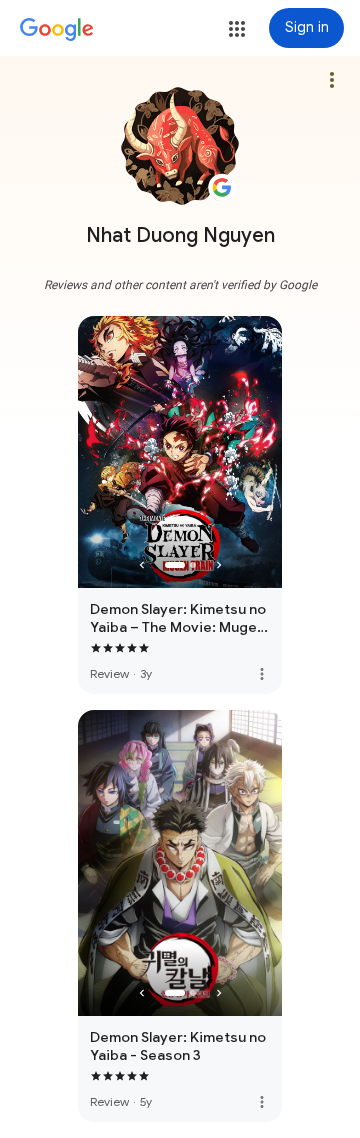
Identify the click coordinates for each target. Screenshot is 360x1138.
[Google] (57, 30)
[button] (237, 29)
